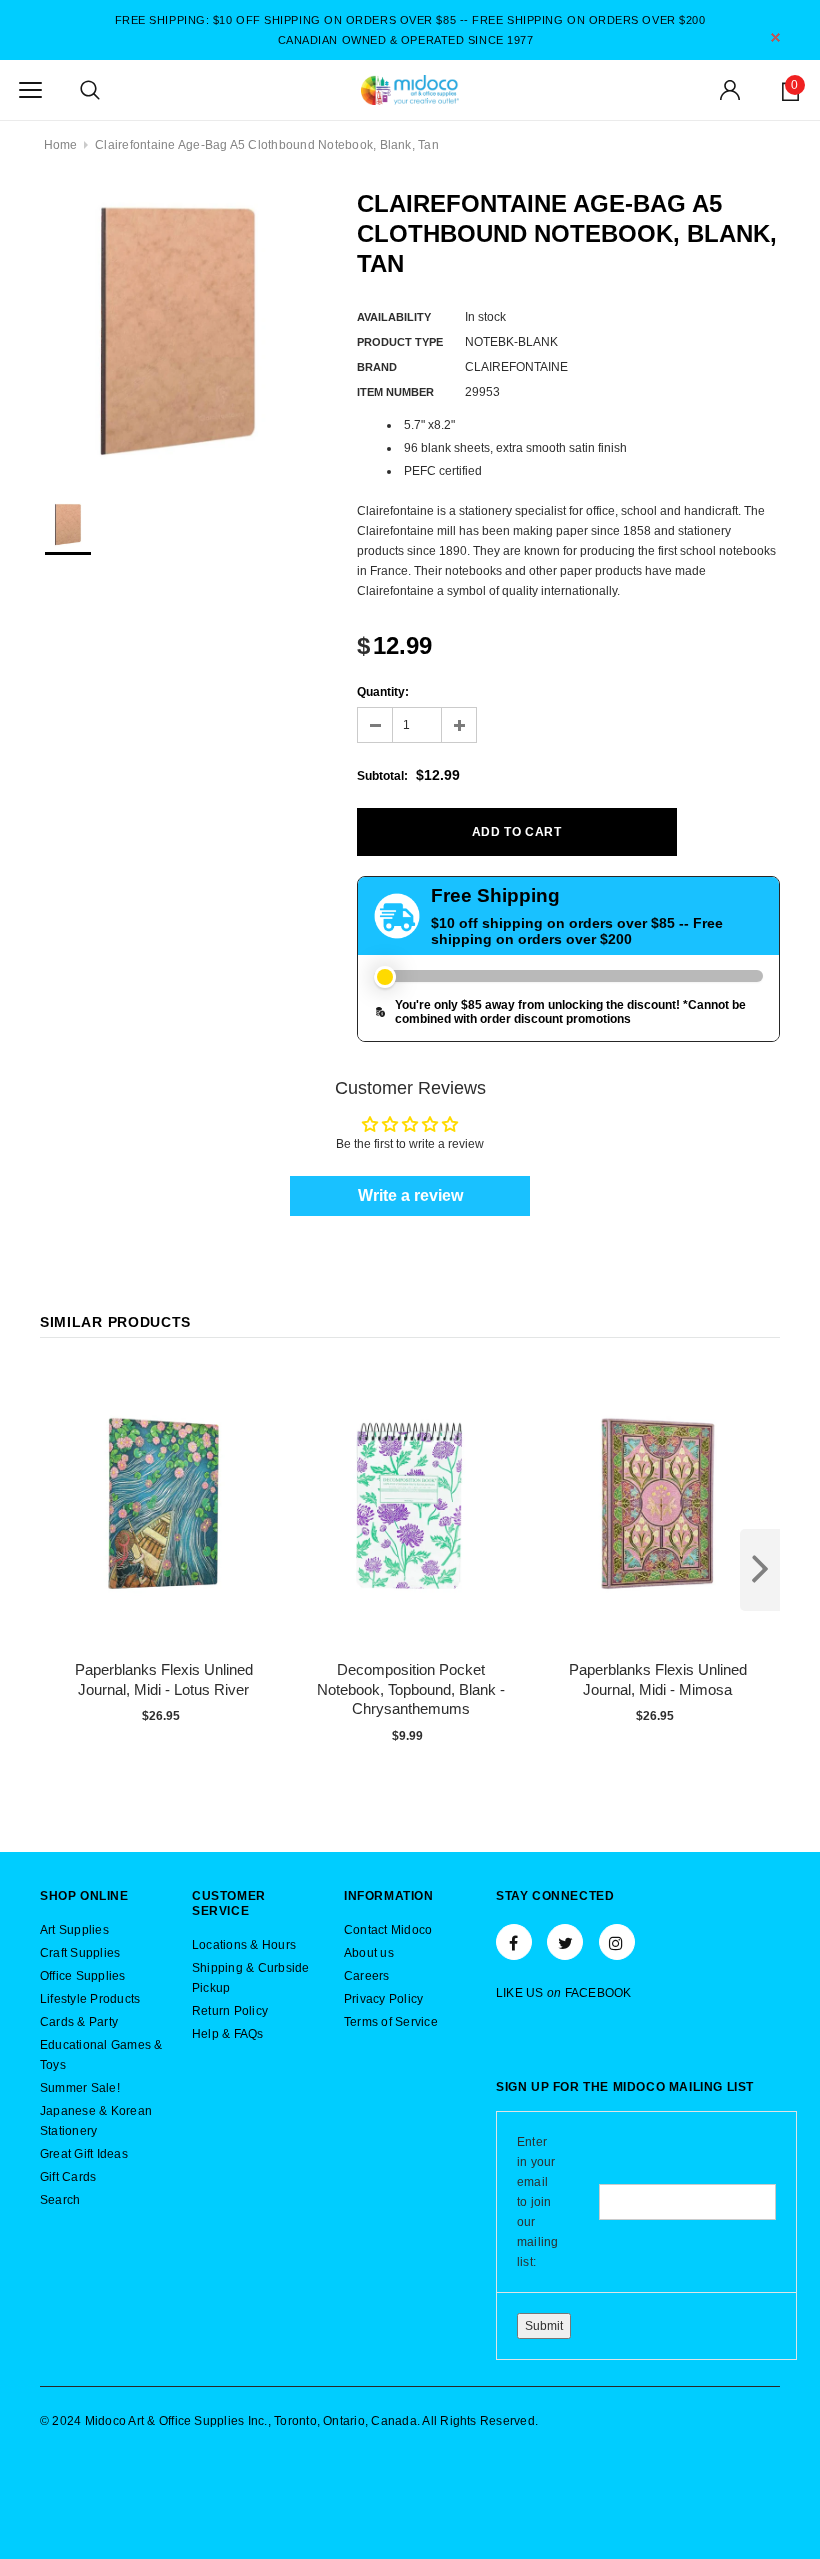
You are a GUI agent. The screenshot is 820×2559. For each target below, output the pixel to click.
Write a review (410, 1195)
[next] (760, 1570)
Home (61, 145)
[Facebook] (514, 1942)
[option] (178, 327)
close (775, 37)
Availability (394, 317)
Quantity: (383, 692)
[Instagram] (617, 1942)
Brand (377, 367)
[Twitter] (565, 1942)
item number (395, 392)
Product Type (400, 342)
